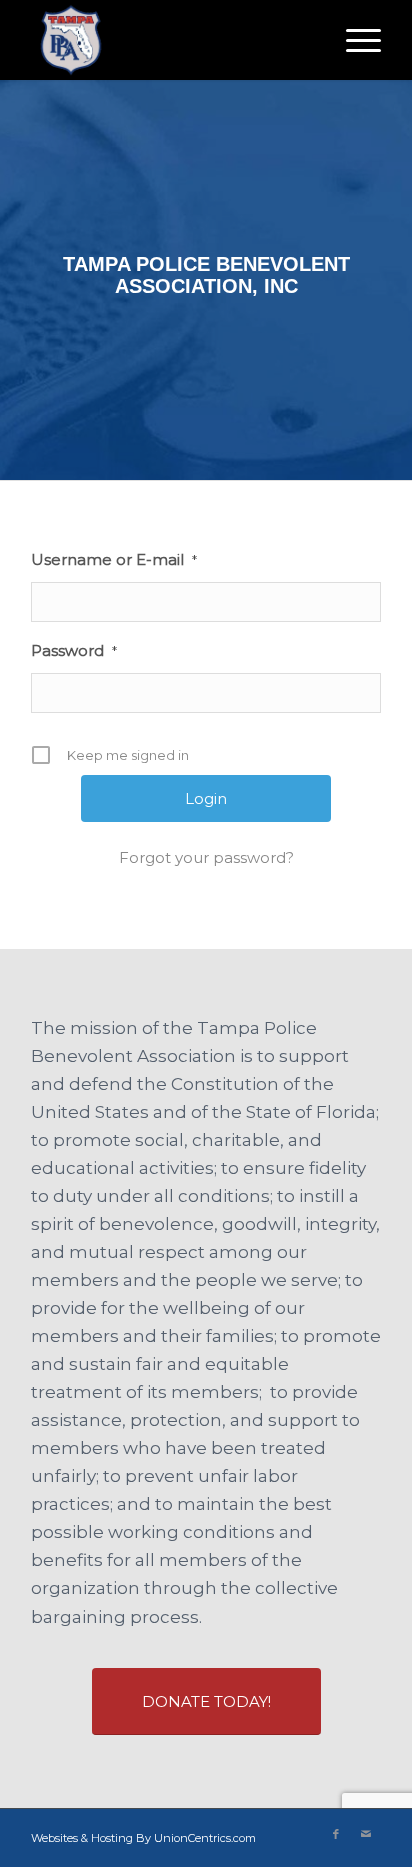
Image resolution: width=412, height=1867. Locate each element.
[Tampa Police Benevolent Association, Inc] (171, 40)
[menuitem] (353, 40)
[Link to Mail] (366, 1834)
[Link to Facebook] (336, 1834)
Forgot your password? (206, 857)
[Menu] (353, 40)
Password (74, 650)
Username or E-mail (114, 559)
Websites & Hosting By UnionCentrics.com (143, 1838)
